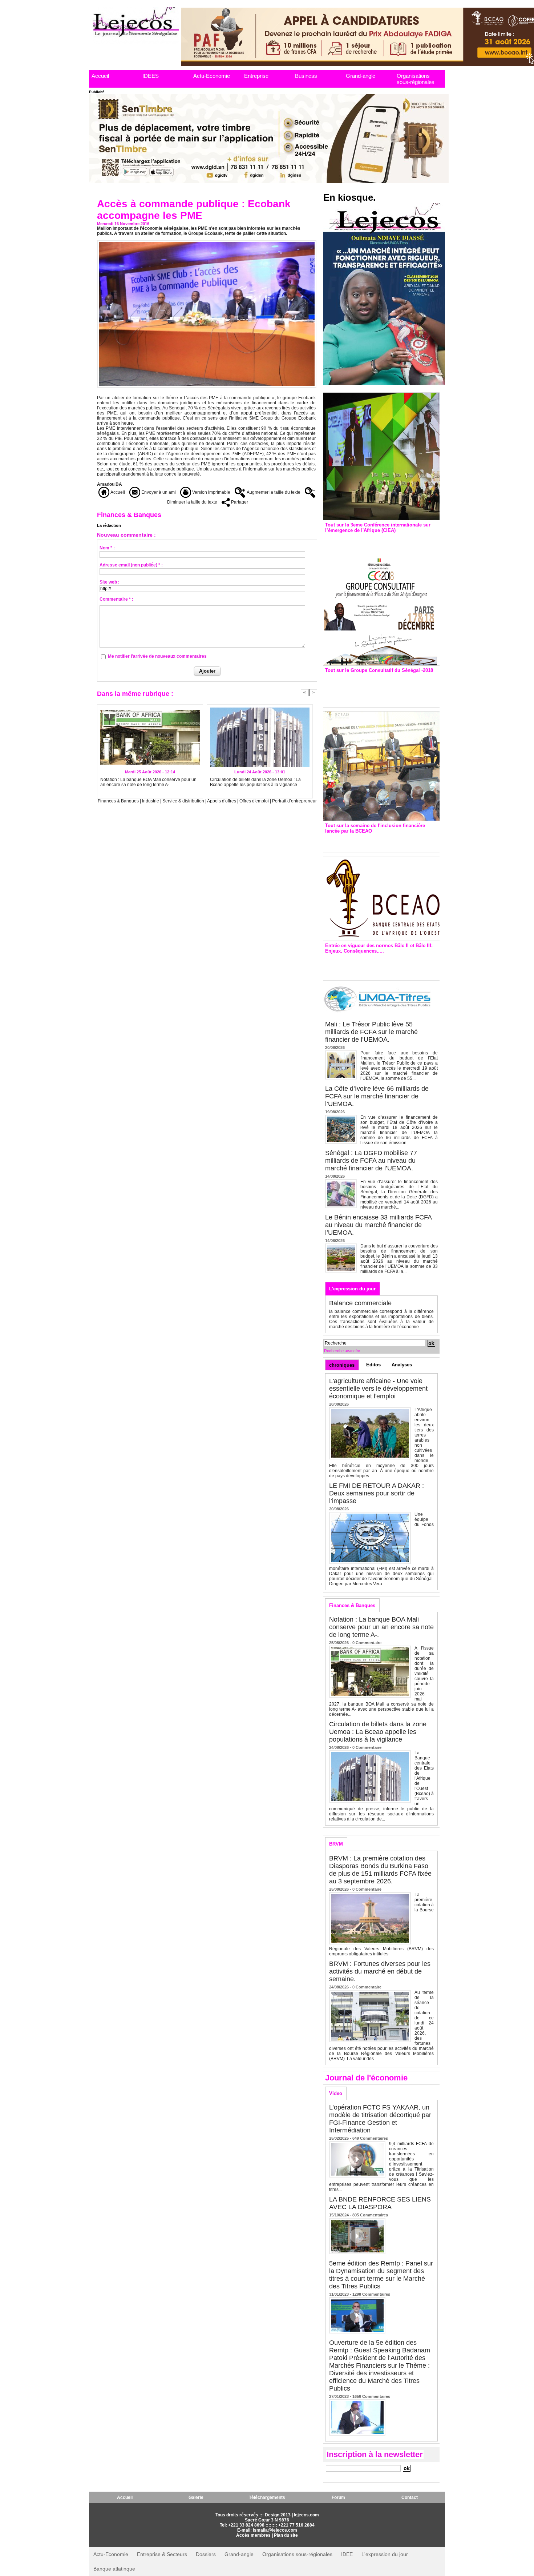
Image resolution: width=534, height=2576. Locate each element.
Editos (373, 1365)
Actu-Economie (212, 76)
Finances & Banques (118, 801)
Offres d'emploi (254, 801)
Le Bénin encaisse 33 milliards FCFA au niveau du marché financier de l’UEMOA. (378, 1225)
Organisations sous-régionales (416, 79)
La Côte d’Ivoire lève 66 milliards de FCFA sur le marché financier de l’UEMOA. (377, 1096)
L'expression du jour (352, 1289)
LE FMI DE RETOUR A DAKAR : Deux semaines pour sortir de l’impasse (377, 1493)
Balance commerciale (360, 1303)
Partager (239, 502)
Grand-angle (361, 76)
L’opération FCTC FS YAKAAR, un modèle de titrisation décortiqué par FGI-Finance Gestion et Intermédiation (380, 2119)
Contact (410, 2497)
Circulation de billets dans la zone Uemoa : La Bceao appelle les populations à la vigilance (255, 782)
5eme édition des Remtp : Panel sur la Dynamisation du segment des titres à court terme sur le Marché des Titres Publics (381, 2275)
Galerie (196, 2497)
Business (306, 76)
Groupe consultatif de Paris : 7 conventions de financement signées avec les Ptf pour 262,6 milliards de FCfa (378, 688)
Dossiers (206, 2554)
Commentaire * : (116, 599)
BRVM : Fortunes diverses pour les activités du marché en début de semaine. (380, 1971)
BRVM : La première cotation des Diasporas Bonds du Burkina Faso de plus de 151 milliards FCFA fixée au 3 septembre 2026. (380, 1870)
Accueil (100, 76)
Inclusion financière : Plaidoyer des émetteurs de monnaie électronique (376, 841)
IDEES (151, 76)
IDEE (347, 2554)
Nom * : (107, 548)
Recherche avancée (342, 1351)
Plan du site (286, 2535)
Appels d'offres (222, 801)
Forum (338, 2497)
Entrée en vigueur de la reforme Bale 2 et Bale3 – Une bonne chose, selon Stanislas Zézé (381, 965)
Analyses (402, 1365)
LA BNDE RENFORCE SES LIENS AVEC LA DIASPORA (380, 2203)
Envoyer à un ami (158, 492)
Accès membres (253, 2535)
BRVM (336, 1844)
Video (336, 2093)
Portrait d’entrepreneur (294, 801)
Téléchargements (267, 2497)
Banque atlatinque (114, 2569)
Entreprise (256, 76)
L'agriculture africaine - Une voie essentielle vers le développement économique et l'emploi (378, 1389)
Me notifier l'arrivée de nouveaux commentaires (157, 656)
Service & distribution (183, 801)
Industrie (151, 801)
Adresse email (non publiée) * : (131, 565)
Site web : (110, 582)
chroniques (342, 1365)
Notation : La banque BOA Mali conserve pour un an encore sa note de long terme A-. (148, 782)
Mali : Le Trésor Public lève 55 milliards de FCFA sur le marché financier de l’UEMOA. (371, 1032)
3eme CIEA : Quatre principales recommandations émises (371, 540)
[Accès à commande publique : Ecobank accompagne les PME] (207, 243)
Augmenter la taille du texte (273, 492)
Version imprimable (211, 492)
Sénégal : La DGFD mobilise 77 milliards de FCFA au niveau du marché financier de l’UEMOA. (371, 1161)
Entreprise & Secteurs (162, 2554)
